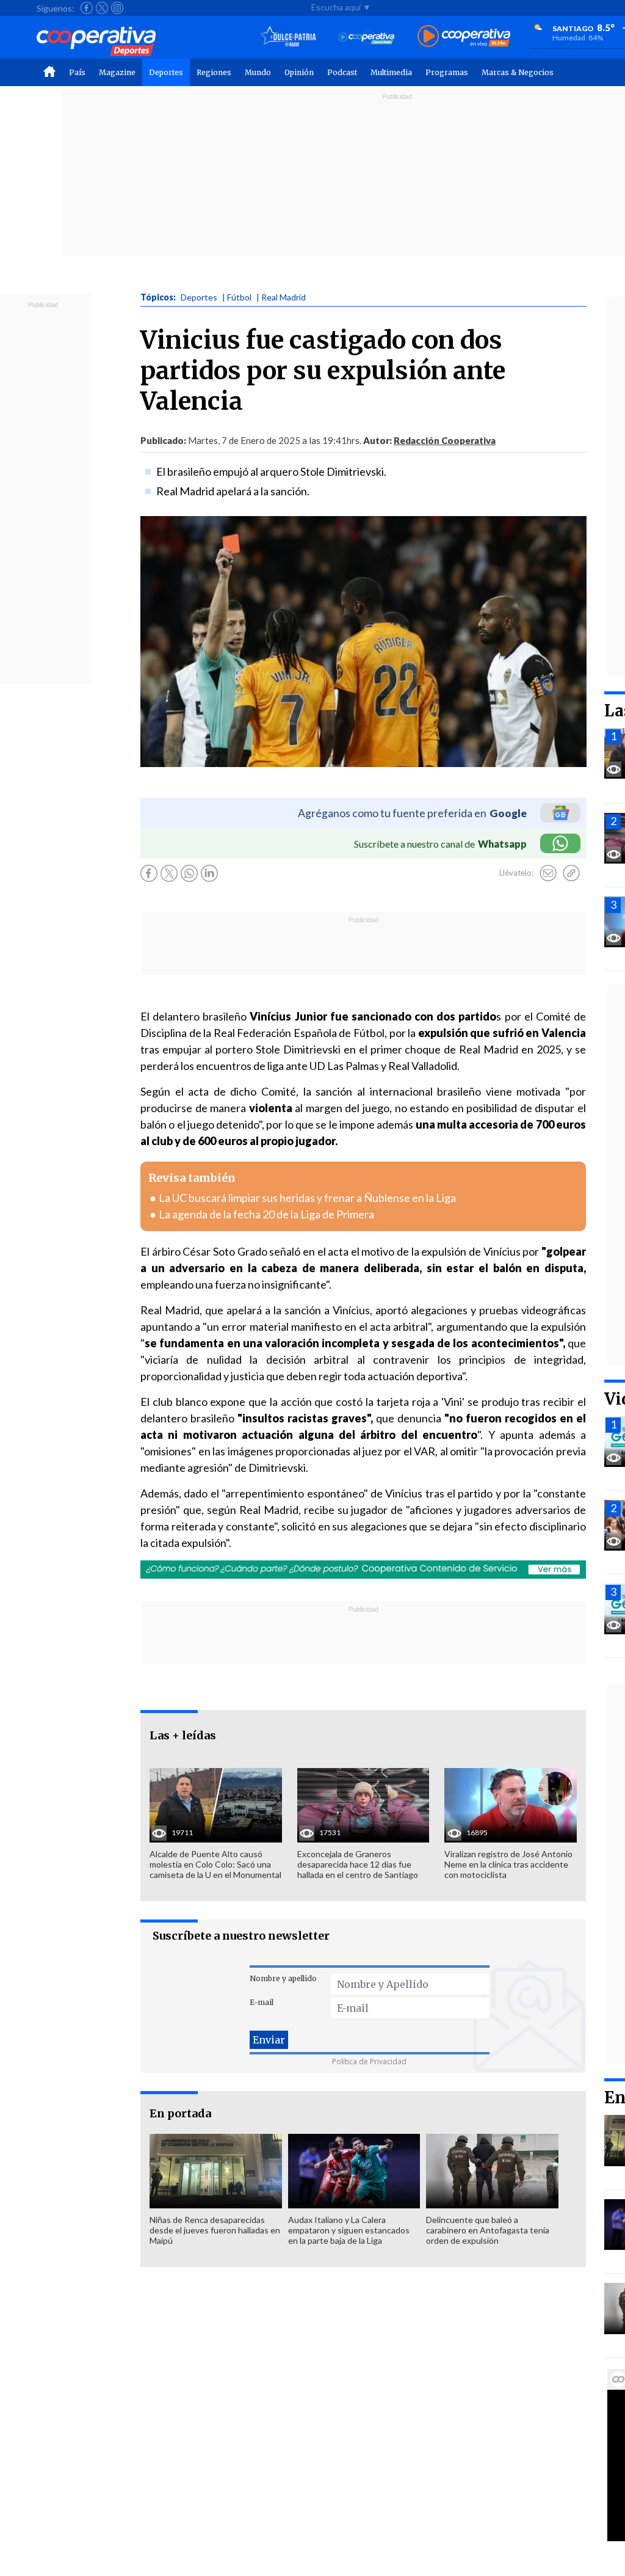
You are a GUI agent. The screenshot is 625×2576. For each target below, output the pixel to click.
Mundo (258, 72)
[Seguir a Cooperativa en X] (102, 8)
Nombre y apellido (283, 1978)
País (77, 72)
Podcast (342, 72)
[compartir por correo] (548, 873)
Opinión (299, 72)
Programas (447, 72)
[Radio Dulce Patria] (288, 37)
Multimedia (391, 72)
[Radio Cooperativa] (464, 37)
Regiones (214, 72)
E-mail (262, 2002)
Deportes (166, 72)
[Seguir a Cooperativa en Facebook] (87, 8)
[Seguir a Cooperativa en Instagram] (117, 8)
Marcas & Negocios (518, 72)
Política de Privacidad (369, 2061)
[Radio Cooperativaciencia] (367, 37)
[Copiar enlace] (571, 873)
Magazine (117, 72)
